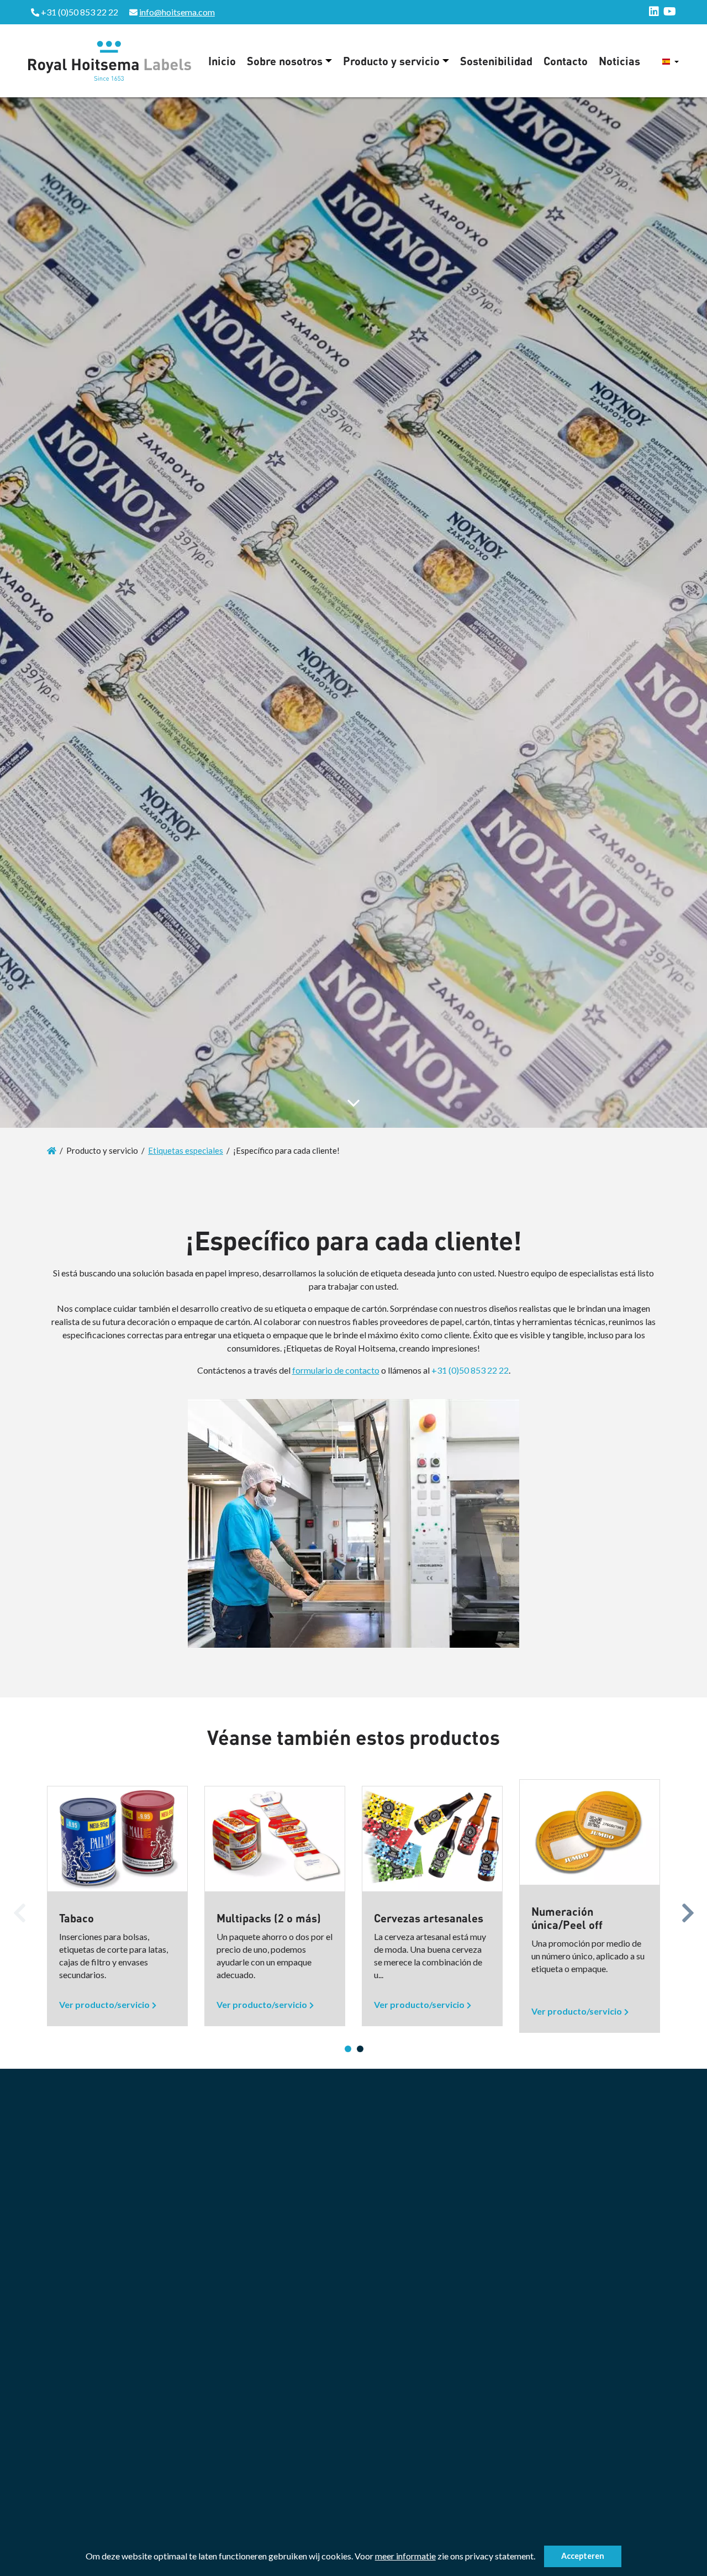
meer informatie (405, 2556)
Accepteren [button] (583, 2556)
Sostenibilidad (496, 61)
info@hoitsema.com (177, 12)
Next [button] (688, 1910)
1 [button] (348, 2049)
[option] (117, 1906)
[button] (539, 2558)
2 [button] (360, 2049)
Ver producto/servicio (104, 2004)
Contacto (566, 61)
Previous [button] (19, 1910)
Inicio (222, 61)
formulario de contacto (336, 1370)
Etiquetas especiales (186, 1150)
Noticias (619, 61)
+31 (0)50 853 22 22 (470, 1370)
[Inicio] (52, 1150)
